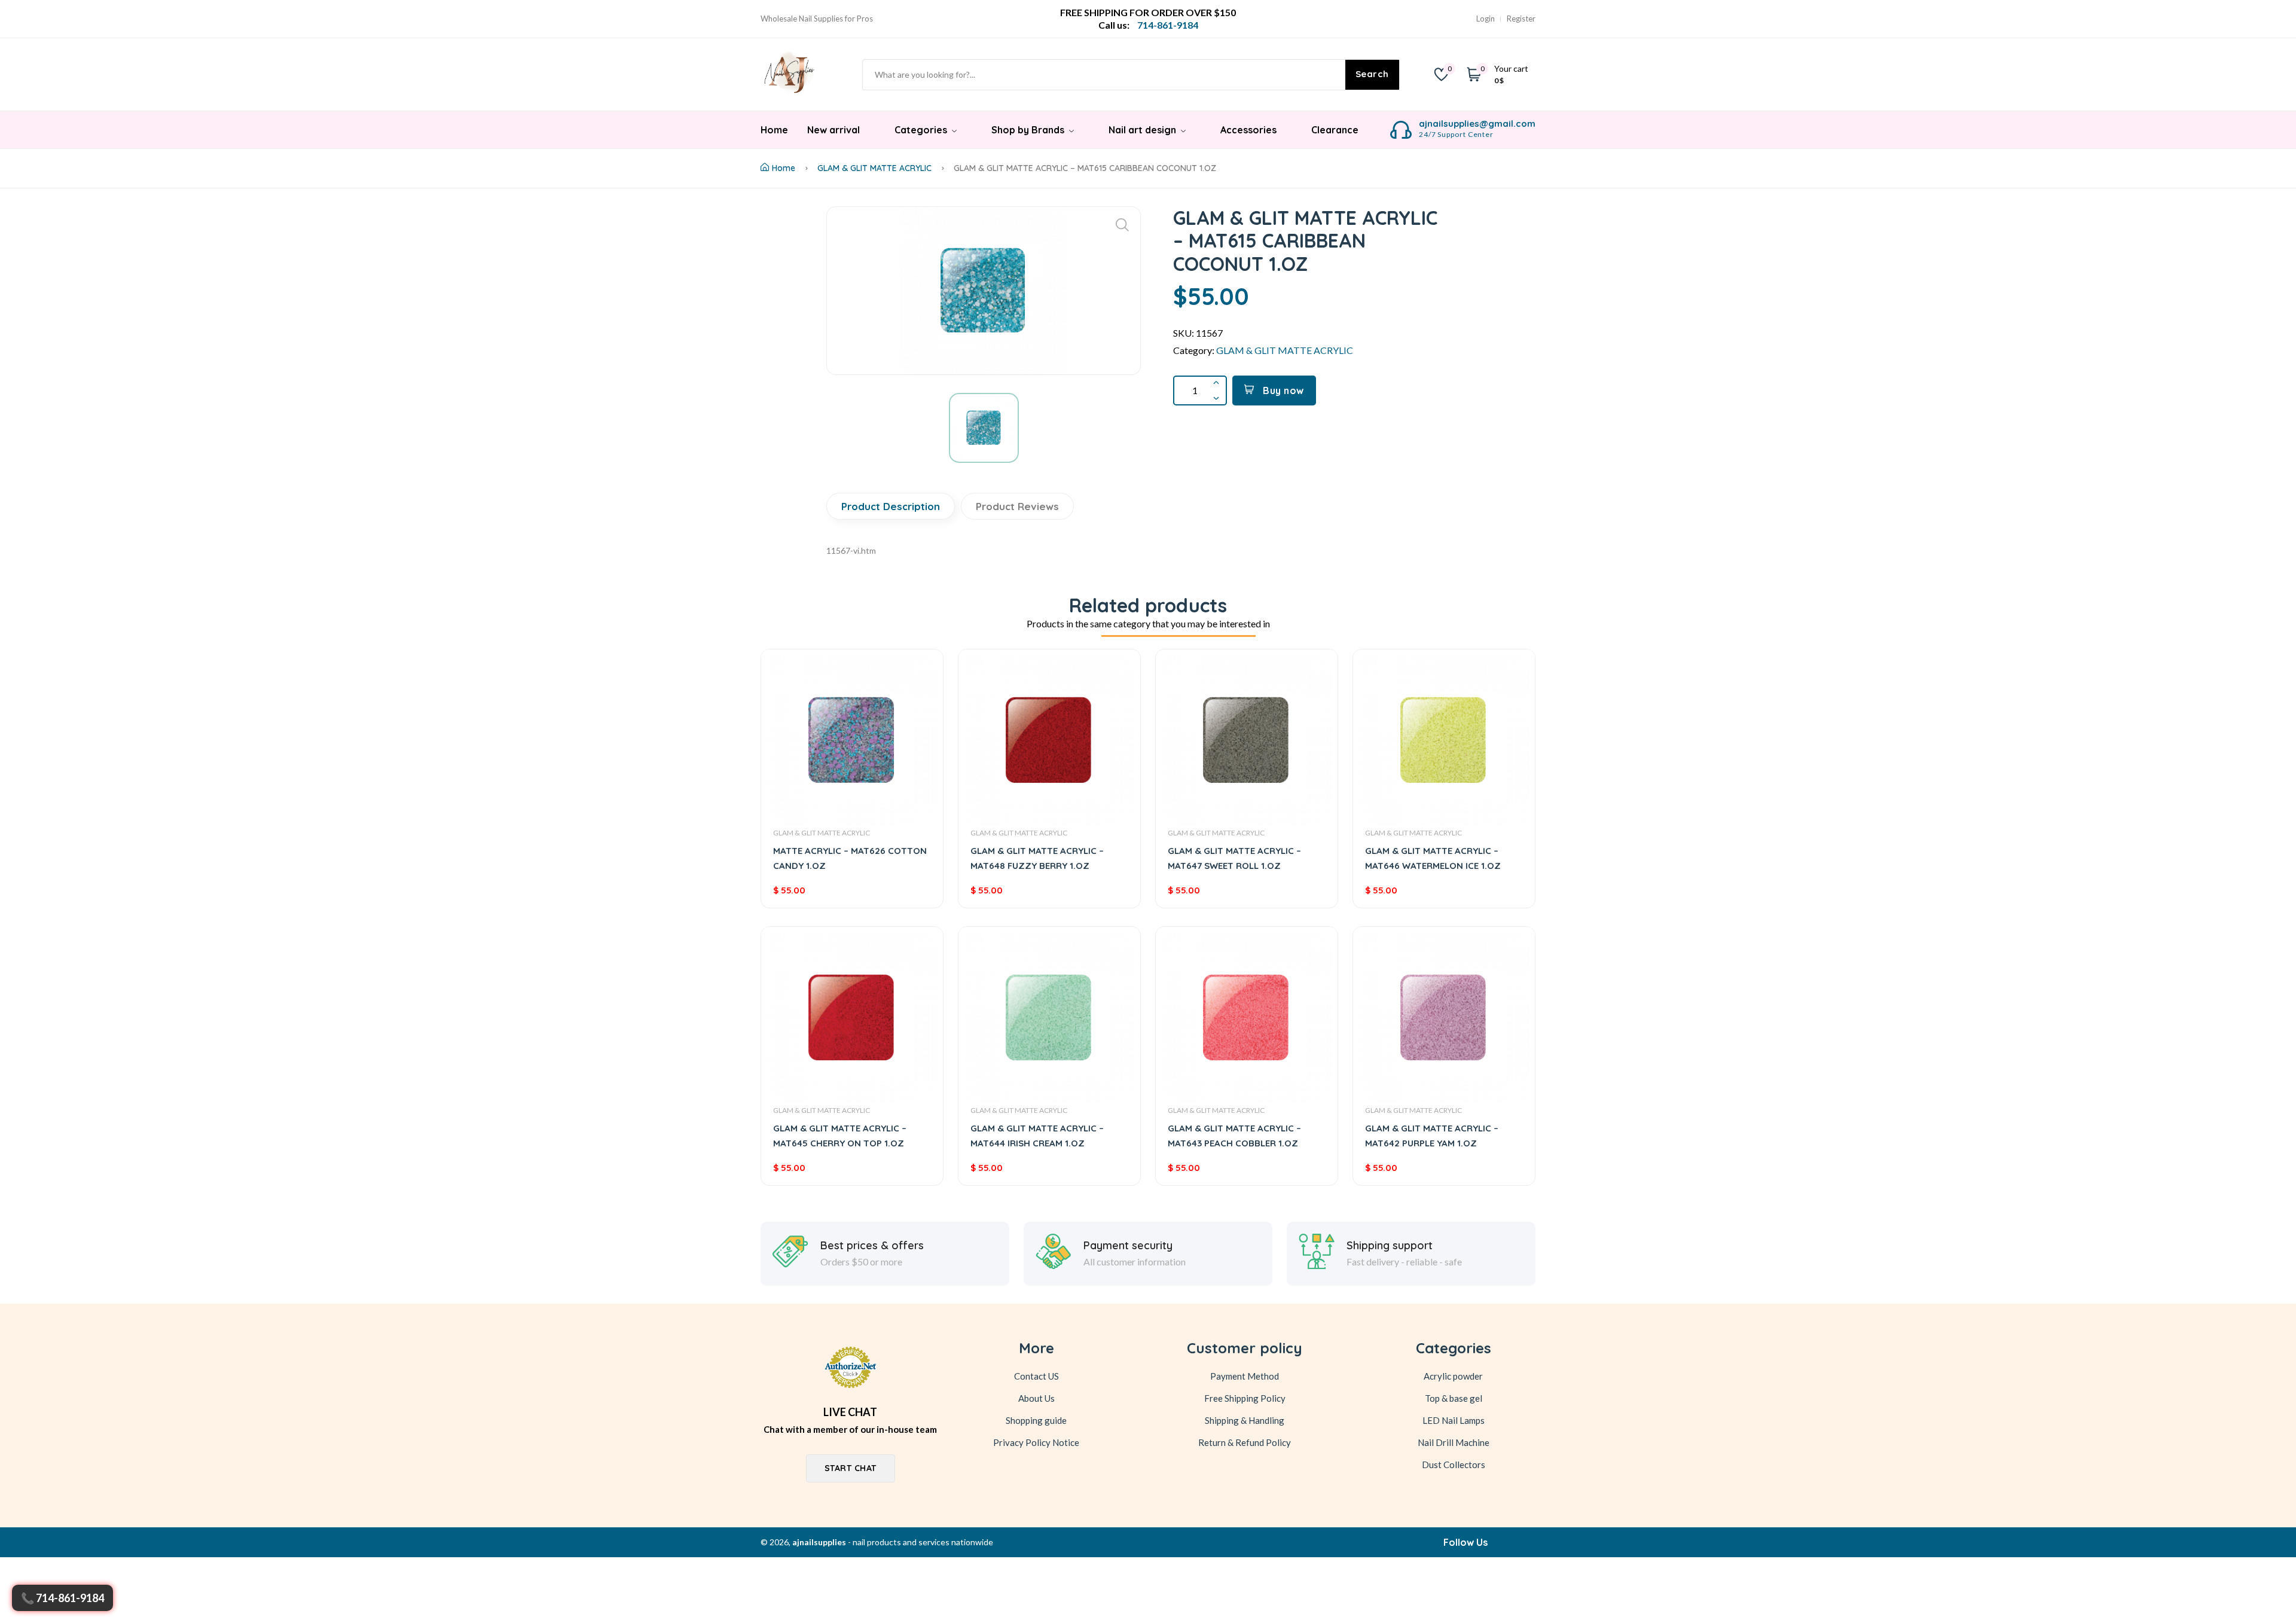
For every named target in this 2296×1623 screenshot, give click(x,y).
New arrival (833, 130)
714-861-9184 (70, 1598)
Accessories (1248, 130)
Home (774, 130)
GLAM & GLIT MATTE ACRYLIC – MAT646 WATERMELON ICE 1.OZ (1433, 858)
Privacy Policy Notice (1036, 1442)
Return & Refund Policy (1245, 1442)
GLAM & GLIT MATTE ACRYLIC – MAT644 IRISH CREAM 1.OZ (1037, 1136)
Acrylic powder (1453, 1376)
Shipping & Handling (1245, 1420)
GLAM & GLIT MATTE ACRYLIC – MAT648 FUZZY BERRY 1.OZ (1037, 858)
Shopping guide (1036, 1420)
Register (1521, 19)
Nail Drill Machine (1454, 1442)
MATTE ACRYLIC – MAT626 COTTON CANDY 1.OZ (850, 858)
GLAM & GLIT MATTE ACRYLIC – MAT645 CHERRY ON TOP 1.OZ (840, 1136)
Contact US (1036, 1376)
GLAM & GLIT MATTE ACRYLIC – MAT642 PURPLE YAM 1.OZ (1432, 1136)
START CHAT (851, 1468)
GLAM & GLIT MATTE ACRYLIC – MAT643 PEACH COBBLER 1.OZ (1234, 1136)
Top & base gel (1454, 1398)
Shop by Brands (1029, 130)
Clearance (1335, 130)
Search (1372, 74)
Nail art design (1144, 130)
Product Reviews (1017, 506)
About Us (1036, 1398)
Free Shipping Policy (1245, 1398)
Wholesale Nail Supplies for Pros (817, 19)
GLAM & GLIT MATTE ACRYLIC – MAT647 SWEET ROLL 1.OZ (1234, 858)
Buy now (1282, 391)
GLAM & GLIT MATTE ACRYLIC (874, 168)
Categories (922, 130)
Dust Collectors (1454, 1465)
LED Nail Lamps (1454, 1420)
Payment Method (1245, 1376)
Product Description (891, 506)
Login (1486, 19)
